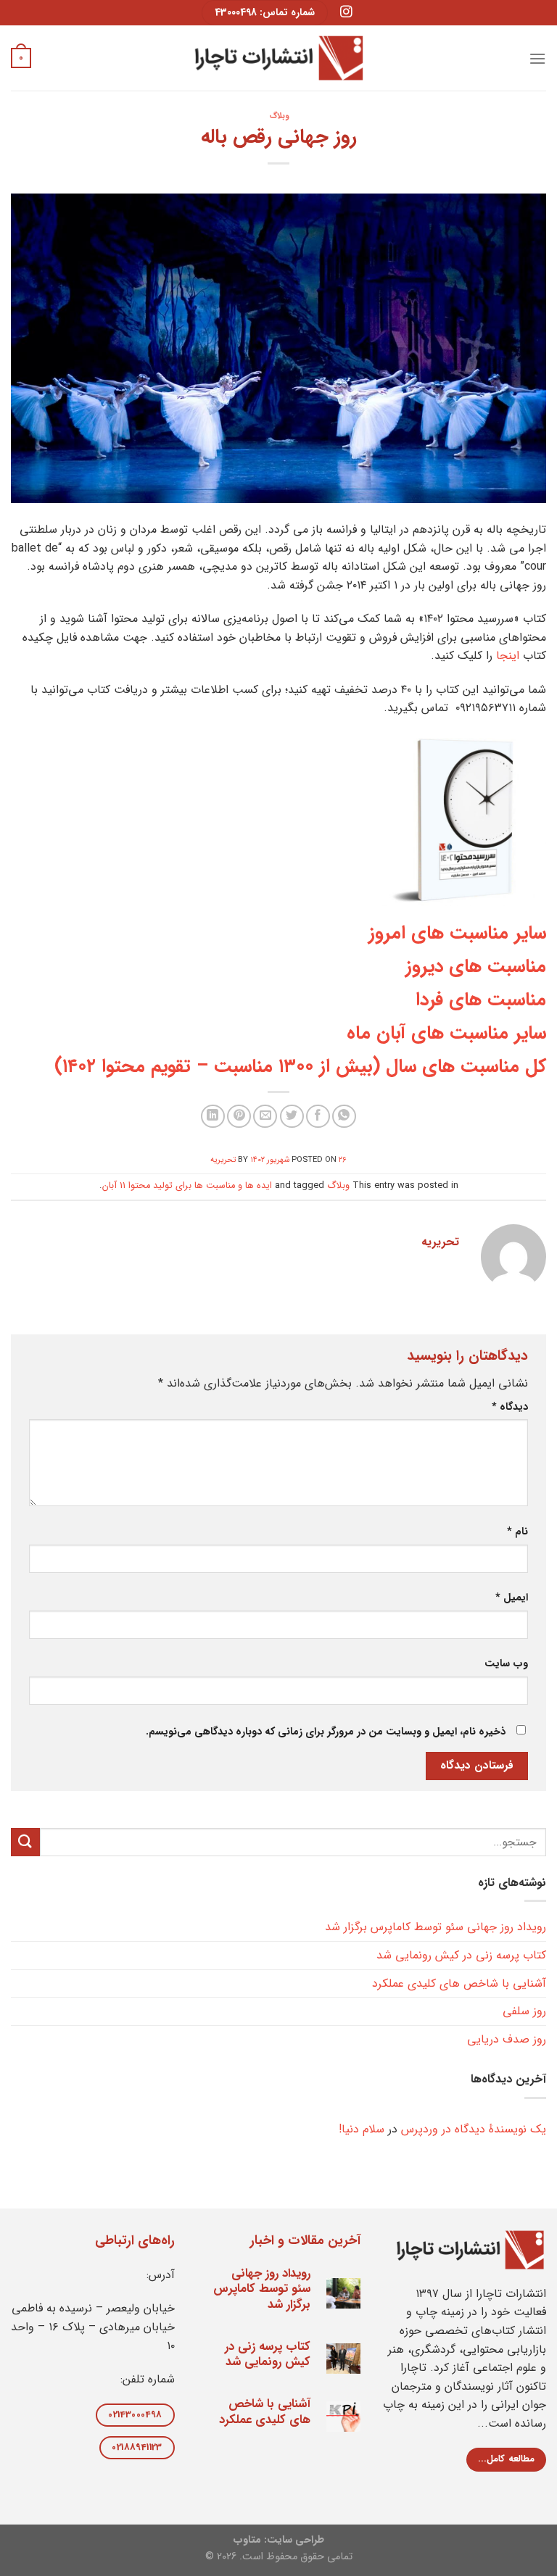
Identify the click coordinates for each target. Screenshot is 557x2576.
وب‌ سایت (506, 1664)
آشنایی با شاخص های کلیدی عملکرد (459, 1983)
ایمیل (512, 1598)
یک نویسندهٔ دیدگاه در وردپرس (474, 2129)
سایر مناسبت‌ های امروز (457, 933)
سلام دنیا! (362, 2129)
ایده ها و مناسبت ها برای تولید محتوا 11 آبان (187, 1186)
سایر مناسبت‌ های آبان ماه (446, 1033)
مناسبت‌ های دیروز (476, 966)
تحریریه (223, 1160)
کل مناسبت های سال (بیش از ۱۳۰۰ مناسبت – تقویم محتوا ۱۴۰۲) (300, 1066)
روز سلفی (524, 2011)
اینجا (508, 656)
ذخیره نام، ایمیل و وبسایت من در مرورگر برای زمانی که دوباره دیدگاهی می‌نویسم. (326, 1732)
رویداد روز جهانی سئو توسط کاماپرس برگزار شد (436, 1927)
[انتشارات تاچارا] (278, 58)
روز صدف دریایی (507, 2039)
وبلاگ (279, 116)
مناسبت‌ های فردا (481, 1000)
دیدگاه (510, 1407)
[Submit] (25, 1842)
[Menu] (537, 58)
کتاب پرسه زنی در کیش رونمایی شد (461, 1955)
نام (517, 1532)
